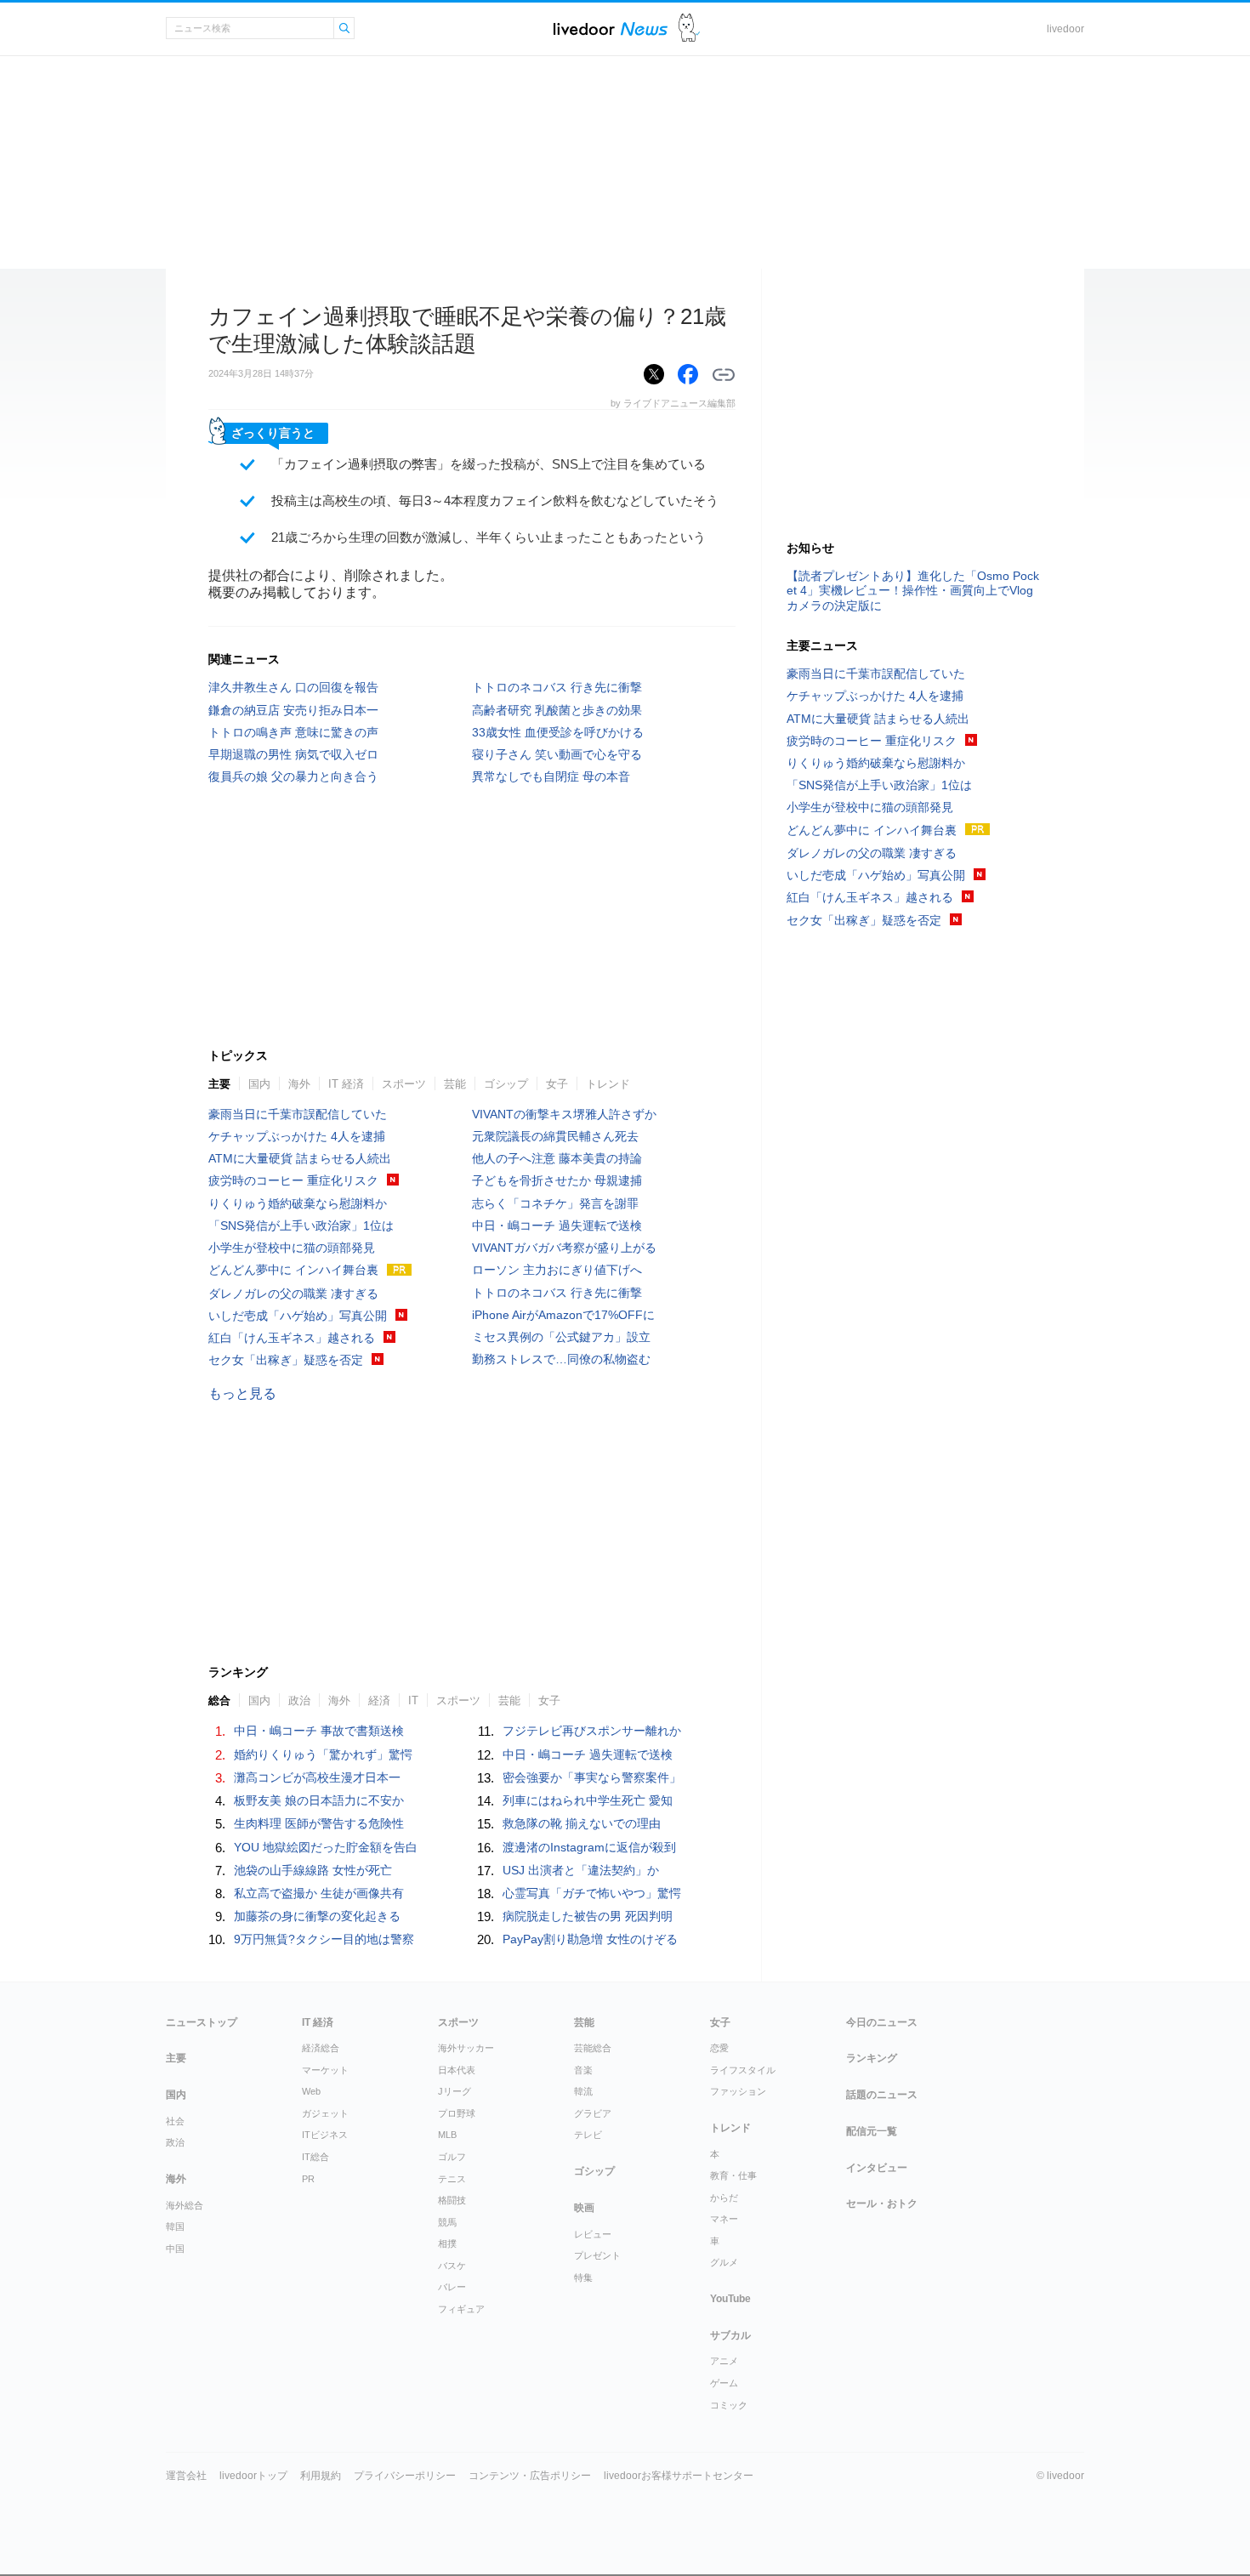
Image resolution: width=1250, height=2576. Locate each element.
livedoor (1065, 29)
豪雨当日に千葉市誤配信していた (298, 1114)
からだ (724, 2198)
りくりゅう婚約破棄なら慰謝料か (298, 1203)
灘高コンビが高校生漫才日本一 (317, 1777)
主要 (219, 1084)
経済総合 (321, 2048)
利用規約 (321, 2476)
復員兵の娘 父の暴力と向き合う (293, 776)
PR (308, 2179)
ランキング (872, 2058)
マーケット (325, 2070)
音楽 (583, 2070)
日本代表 (457, 2070)
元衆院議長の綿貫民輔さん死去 (555, 1136)
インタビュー (877, 2168)
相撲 (447, 2243)
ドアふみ (689, 28)
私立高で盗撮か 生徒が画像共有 (319, 1893)
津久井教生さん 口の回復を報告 (293, 687)
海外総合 (185, 2205)
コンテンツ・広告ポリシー (530, 2476)
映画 (584, 2208)
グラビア (593, 2113)
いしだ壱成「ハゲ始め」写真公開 (298, 1316)
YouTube (730, 2299)
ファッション (738, 2091)
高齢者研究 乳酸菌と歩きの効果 (557, 710)
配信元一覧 (872, 2131)
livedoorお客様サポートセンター (679, 2476)
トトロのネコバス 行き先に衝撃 (557, 687)
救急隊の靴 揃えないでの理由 (582, 1823)
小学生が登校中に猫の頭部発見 (292, 1248)
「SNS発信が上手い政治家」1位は (301, 1225)
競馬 (447, 2222)
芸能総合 (593, 2048)
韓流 (583, 2091)
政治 (299, 1700)
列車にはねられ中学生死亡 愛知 (588, 1800)
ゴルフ (452, 2157)
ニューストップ (202, 2022)
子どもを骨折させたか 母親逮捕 (557, 1180)
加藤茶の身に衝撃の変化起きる (317, 1916)
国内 (259, 1084)
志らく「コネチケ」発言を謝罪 (555, 1203)
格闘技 (452, 2200)
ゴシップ (506, 1084)
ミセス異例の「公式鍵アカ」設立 (561, 1337)
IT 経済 (346, 1084)
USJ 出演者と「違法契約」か (581, 1870)
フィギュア (461, 2309)
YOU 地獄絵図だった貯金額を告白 (326, 1847)
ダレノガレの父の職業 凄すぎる (293, 1294)
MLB (447, 2135)
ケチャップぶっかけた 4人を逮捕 (297, 1136)
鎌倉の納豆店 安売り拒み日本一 (293, 710)
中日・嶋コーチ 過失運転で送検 (557, 1225)
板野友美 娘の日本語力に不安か (319, 1800)
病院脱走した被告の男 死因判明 (588, 1916)
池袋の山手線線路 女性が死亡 (313, 1870)
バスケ (452, 2266)
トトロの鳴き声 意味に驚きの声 (293, 732)
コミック (729, 2405)
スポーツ (404, 1084)
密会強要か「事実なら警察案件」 (592, 1777)
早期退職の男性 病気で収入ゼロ (293, 754)
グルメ (724, 2262)
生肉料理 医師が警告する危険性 (319, 1823)
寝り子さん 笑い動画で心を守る (557, 754)
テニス (452, 2179)
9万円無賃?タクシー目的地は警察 (324, 1939)
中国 (175, 2249)
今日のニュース (882, 2022)
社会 (175, 2121)
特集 (583, 2277)
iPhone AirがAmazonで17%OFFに (563, 1315)
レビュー (593, 2234)
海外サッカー (466, 2048)
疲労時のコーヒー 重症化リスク (293, 1180)
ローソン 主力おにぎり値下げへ (557, 1270)
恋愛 (719, 2048)
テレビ (588, 2135)
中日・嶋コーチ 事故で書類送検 (319, 1731)
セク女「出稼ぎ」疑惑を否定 (286, 1360)
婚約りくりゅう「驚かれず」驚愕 (323, 1754)
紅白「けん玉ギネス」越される (292, 1338)
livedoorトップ (253, 2476)
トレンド (608, 1084)
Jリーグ (455, 2091)
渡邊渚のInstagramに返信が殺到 (589, 1847)
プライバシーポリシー (405, 2476)
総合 (219, 1700)
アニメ (724, 2361)
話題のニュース (882, 2095)
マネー (724, 2219)
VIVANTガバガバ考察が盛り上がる (564, 1248)
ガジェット (325, 2113)
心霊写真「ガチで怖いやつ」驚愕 (592, 1893)
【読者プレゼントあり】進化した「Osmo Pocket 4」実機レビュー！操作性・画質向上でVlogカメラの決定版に (913, 590)
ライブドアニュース (611, 28)
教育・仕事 (733, 2175)
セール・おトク (882, 2204)
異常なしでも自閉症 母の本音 (551, 776)
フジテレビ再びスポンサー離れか (592, 1731)
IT (413, 1700)
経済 (379, 1700)
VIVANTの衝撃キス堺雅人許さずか (564, 1114)
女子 (557, 1084)
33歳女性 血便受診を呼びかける (558, 732)
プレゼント (597, 2255)
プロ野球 (457, 2113)
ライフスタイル (743, 2070)
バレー (452, 2287)
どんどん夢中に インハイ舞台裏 (293, 1270)
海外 (299, 1084)
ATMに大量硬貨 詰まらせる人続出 (300, 1158)
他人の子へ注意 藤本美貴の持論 (557, 1158)
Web (311, 2091)
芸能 (455, 1084)
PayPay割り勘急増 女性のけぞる (590, 1939)
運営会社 (186, 2476)
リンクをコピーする (724, 375)
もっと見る (242, 1393)
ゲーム (724, 2383)
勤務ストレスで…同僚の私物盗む (561, 1359)
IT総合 (315, 2157)
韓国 (175, 2226)
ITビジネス (325, 2135)
